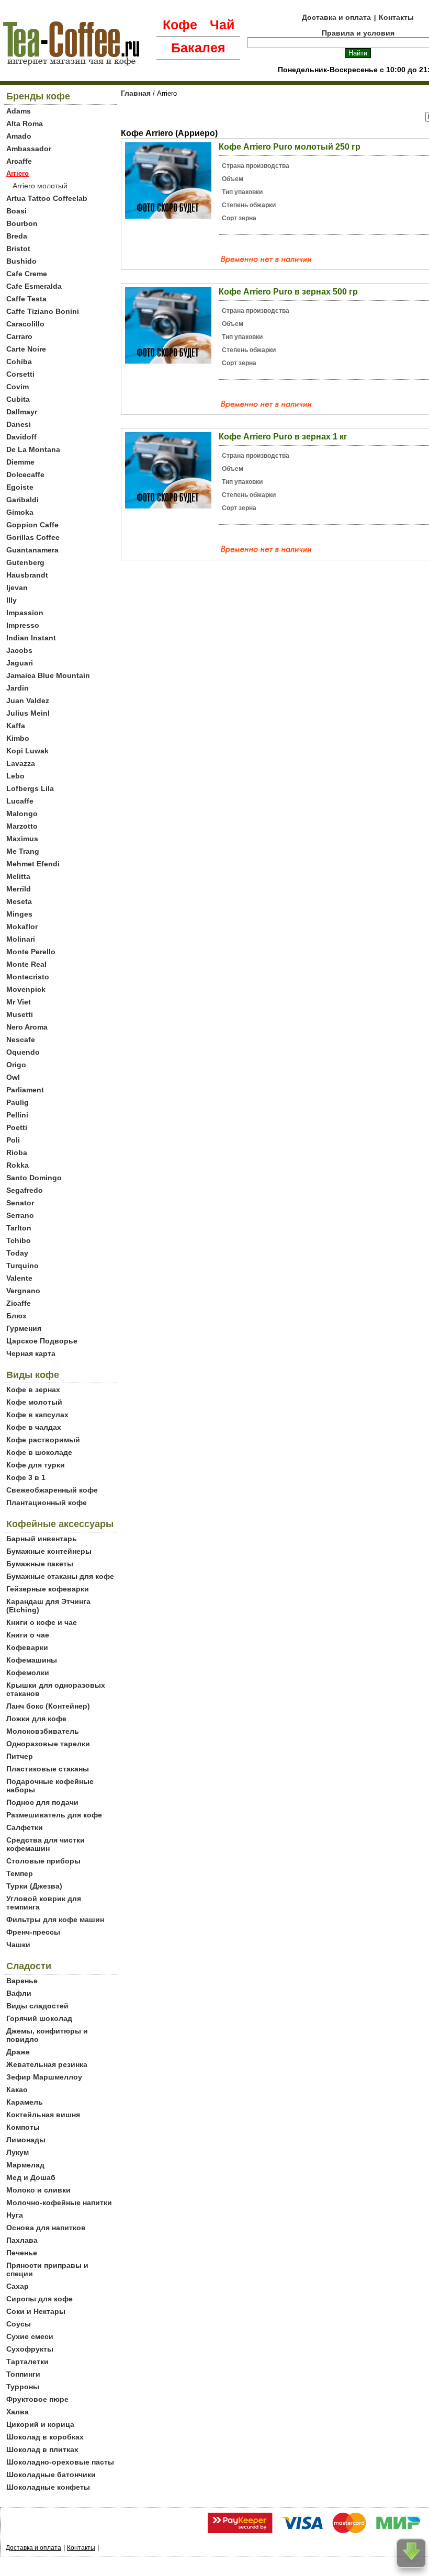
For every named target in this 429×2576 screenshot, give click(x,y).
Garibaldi (22, 500)
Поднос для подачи (42, 1802)
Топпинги (23, 2374)
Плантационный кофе (47, 1502)
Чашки (18, 1945)
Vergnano (23, 1291)
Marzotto (22, 826)
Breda (17, 236)
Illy (12, 600)
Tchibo (19, 1240)
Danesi (19, 424)
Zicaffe (19, 1303)
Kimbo (18, 738)
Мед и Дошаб (31, 2177)
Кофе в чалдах (34, 1427)
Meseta (19, 901)
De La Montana (33, 449)
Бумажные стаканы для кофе (60, 1576)
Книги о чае (28, 1635)
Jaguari (20, 663)
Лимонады (26, 2140)
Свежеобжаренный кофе (52, 1490)
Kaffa (16, 726)
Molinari (21, 939)
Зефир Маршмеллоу (44, 2077)
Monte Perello (31, 952)
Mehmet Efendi (33, 864)
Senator (20, 1203)
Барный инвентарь (42, 1539)
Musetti (20, 1014)
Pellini (17, 1115)
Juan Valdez (28, 701)
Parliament (25, 1090)
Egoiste (20, 487)
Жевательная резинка (47, 2064)
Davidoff (21, 437)
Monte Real (26, 964)
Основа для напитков (46, 2228)
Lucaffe (20, 801)
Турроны (23, 2387)
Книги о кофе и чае (42, 1622)
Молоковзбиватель (43, 1731)
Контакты (396, 17)
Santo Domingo (34, 1178)
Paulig (18, 1102)
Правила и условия (358, 33)
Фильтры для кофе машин (55, 1919)
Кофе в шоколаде (39, 1452)
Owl (13, 1077)
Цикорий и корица (40, 2424)
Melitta (18, 876)
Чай (222, 25)
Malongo (22, 814)
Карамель (25, 2102)
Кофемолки (28, 1673)
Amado (19, 136)
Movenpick (26, 989)
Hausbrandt (27, 575)
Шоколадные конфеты (48, 2487)
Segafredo (25, 1190)
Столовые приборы (43, 1861)
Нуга (15, 2215)
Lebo (15, 776)
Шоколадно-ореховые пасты (60, 2462)
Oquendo (23, 1052)
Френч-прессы (33, 1932)
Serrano (20, 1215)
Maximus (22, 839)
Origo (16, 1065)
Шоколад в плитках (42, 2449)
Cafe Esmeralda (34, 286)
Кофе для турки (36, 1465)
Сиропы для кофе (39, 2299)
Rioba (17, 1153)
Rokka (18, 1165)
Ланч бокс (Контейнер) (48, 1706)
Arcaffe (19, 161)
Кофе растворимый (43, 1440)
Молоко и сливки (38, 2190)
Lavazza (21, 763)
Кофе (180, 25)
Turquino (22, 1266)
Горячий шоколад (39, 2018)
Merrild (19, 889)
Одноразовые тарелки (48, 1744)
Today (17, 1253)
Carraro (19, 336)
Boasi (16, 211)
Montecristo (28, 977)
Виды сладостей (37, 2006)
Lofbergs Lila (30, 788)
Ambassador (29, 149)
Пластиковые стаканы (48, 1769)
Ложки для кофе (36, 1719)
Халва (18, 2412)
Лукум (18, 2152)
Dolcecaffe (25, 474)
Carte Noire (26, 349)
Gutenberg (25, 562)
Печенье (22, 2253)
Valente (19, 1278)
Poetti (17, 1127)
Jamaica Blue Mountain (48, 675)
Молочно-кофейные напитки (59, 2202)
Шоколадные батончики (51, 2475)
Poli (13, 1140)
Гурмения (24, 1328)
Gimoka (20, 512)
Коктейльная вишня (43, 2115)
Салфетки (25, 1827)
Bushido (21, 261)
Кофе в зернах (33, 1389)
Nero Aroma (27, 1027)
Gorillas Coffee (33, 537)
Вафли (19, 1993)
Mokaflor (22, 927)
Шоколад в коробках (45, 2437)
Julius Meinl (28, 713)
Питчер (20, 1756)
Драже (18, 2052)
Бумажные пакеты (40, 1564)
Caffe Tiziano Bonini (43, 311)
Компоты (23, 2127)
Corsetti (20, 374)
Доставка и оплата (336, 17)
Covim (18, 387)
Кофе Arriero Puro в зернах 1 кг (283, 437)
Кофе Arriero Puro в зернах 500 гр (288, 292)
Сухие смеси (30, 2336)
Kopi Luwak (27, 751)
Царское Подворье (42, 1341)
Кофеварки (27, 1647)
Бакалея (198, 48)
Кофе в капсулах (37, 1415)
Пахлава (22, 2240)
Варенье (22, 1981)
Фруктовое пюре (37, 2399)
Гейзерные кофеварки (48, 1589)
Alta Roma (25, 123)
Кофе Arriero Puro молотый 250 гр (290, 147)
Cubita (18, 399)
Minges (19, 914)
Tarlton (19, 1228)
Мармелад (25, 2165)
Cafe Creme (27, 274)
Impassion (25, 613)
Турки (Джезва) (34, 1886)
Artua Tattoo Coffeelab (47, 198)
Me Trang (23, 851)
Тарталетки (27, 2362)
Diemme (20, 462)
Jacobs (19, 650)
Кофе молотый (34, 1402)
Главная (136, 93)
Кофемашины (32, 1660)
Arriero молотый (40, 186)
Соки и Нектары (36, 2311)
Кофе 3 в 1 (26, 1477)
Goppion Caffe (32, 525)
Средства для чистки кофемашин (46, 1844)
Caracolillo (25, 324)
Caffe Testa (26, 299)
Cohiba (19, 361)
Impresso (23, 625)
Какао (17, 2089)
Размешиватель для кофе (54, 1815)
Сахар (18, 2286)
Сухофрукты (30, 2349)
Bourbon (22, 223)
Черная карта (31, 1353)
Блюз (16, 1316)
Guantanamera (32, 550)
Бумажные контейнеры (49, 1551)
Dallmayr (22, 412)
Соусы (19, 2324)
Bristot (18, 248)
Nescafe (21, 1040)
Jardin (18, 688)
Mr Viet (19, 1002)
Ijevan (17, 587)
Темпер (20, 1873)
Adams (19, 111)
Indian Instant (31, 638)
